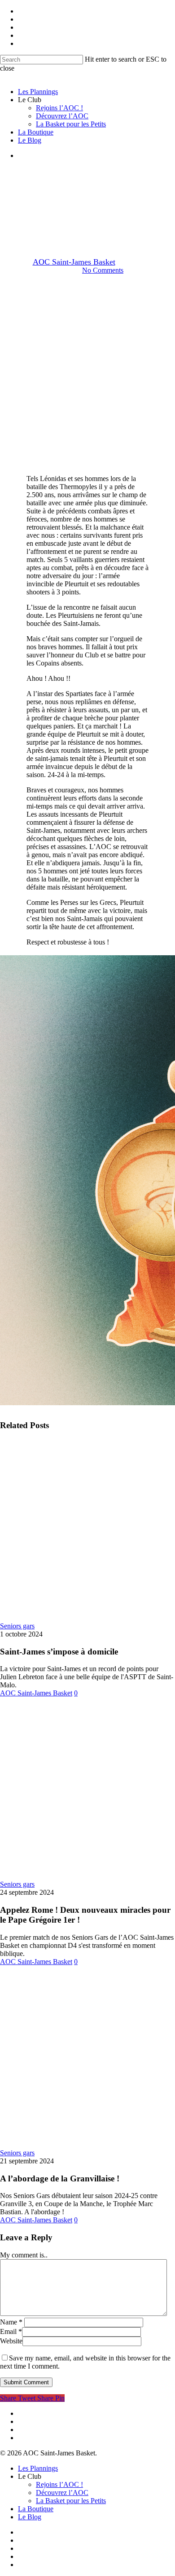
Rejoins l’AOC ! (59, 2484)
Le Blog (30, 2517)
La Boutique (36, 2509)
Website (11, 2341)
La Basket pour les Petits (71, 2501)
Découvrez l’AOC (62, 2493)
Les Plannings (38, 2468)
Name (11, 2322)
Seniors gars (87, 215)
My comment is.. (24, 2255)
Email (11, 2331)
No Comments (103, 270)
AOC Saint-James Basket (74, 262)
